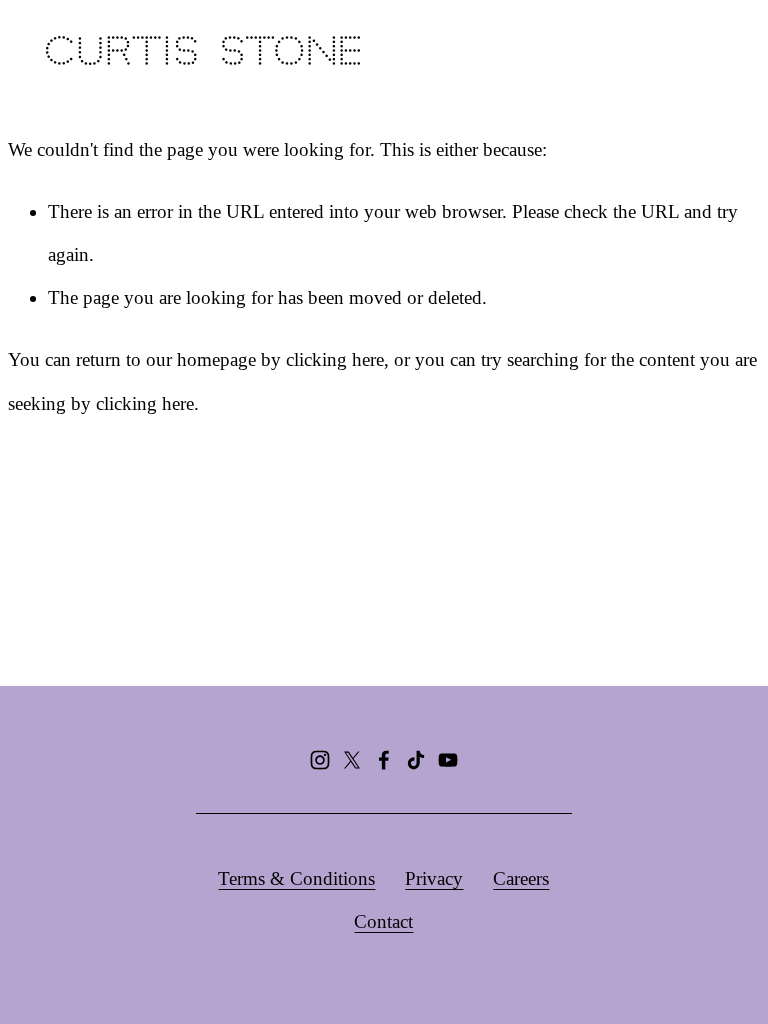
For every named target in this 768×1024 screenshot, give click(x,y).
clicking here (335, 359)
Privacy (434, 878)
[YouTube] (448, 760)
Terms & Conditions (296, 878)
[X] (352, 760)
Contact (383, 921)
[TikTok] (416, 760)
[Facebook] (384, 760)
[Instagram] (320, 760)
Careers (521, 878)
